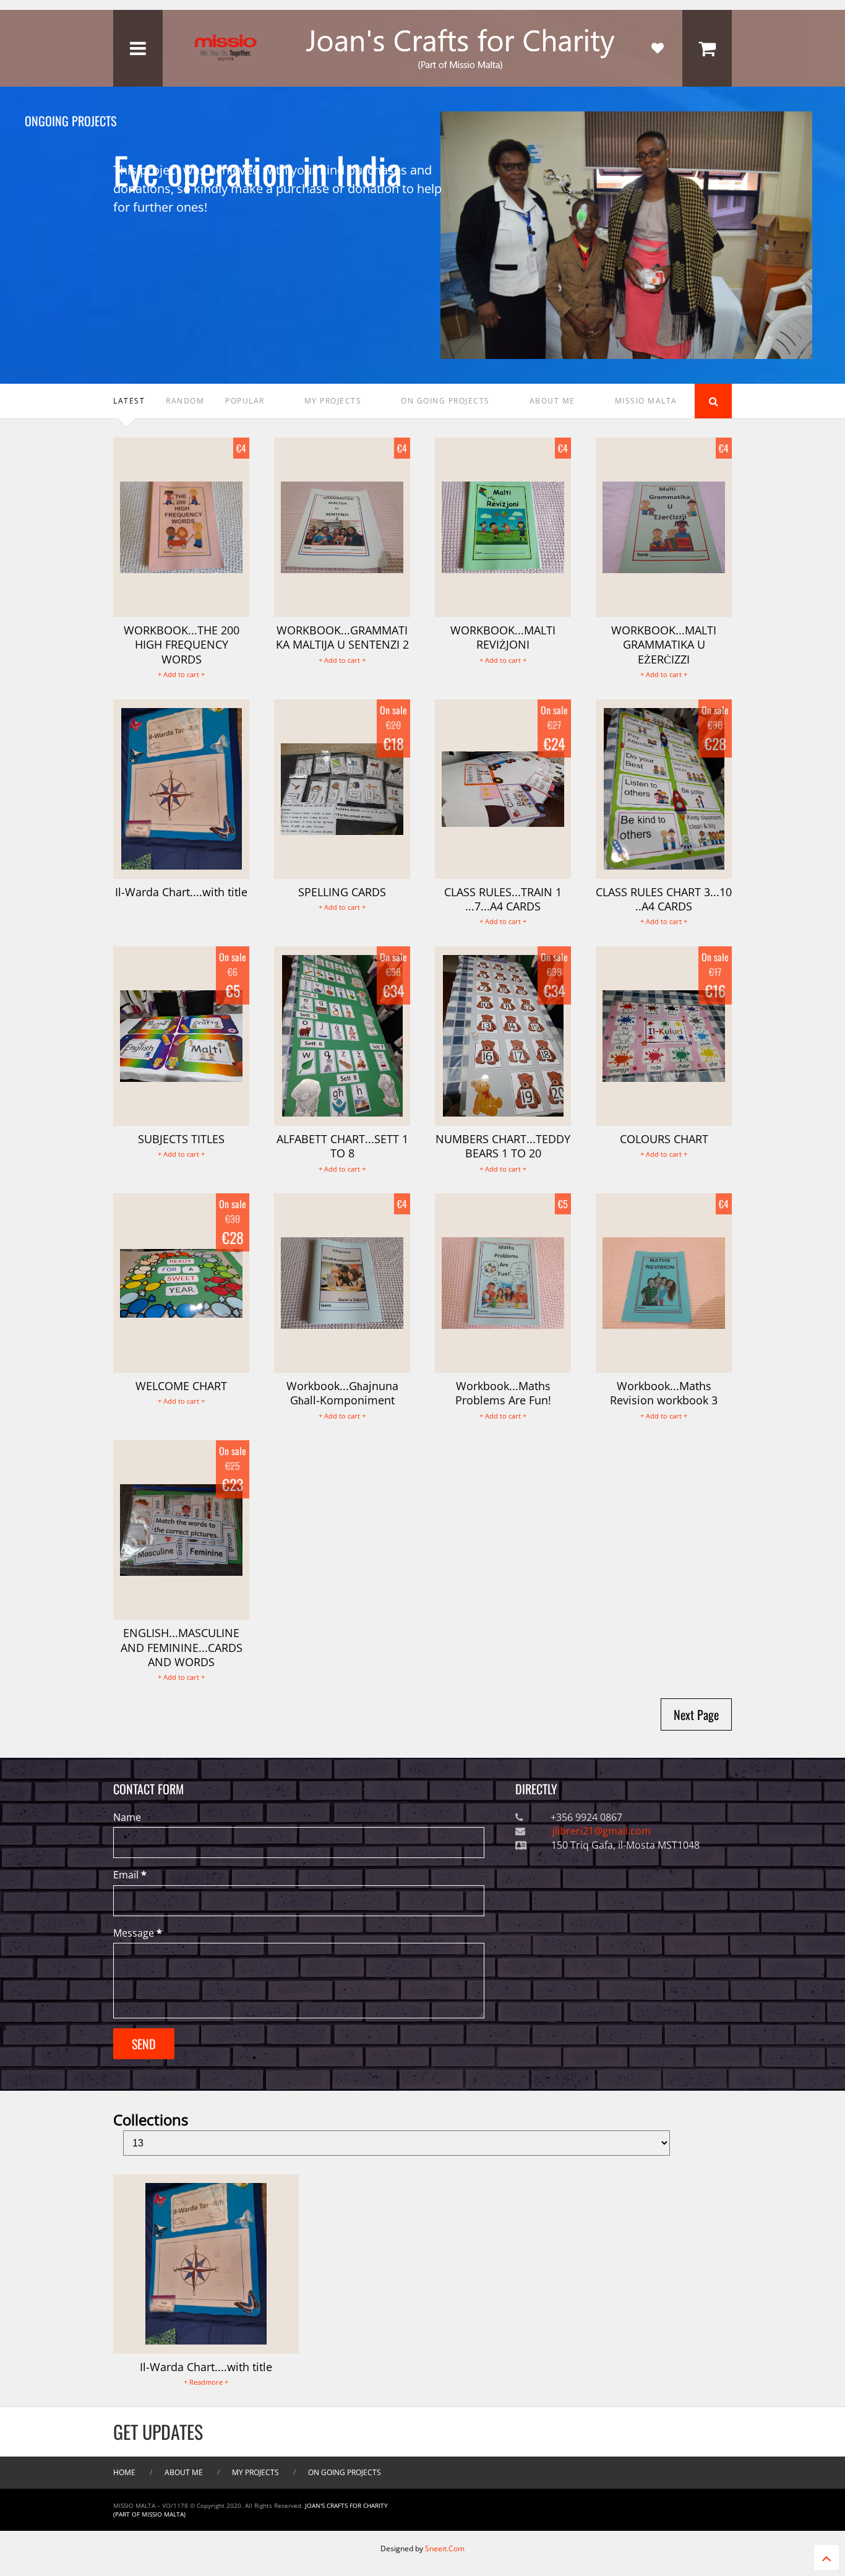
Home (124, 2472)
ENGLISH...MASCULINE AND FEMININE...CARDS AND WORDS (182, 1647)
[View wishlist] (658, 48)
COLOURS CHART (664, 1139)
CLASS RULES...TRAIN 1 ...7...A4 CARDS (503, 899)
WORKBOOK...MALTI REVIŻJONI (503, 637)
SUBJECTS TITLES (181, 1139)
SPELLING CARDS (342, 892)
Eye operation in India (258, 158)
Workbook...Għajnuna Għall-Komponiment (342, 1393)
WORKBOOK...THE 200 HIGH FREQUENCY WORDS (182, 645)
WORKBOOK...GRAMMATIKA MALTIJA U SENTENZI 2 (342, 637)
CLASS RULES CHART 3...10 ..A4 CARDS (664, 899)
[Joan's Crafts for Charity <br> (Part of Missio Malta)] (422, 70)
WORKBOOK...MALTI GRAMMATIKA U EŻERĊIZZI (664, 645)
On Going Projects (345, 2472)
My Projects (255, 2472)
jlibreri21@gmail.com (600, 1831)
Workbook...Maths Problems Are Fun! (503, 1393)
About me (184, 2472)
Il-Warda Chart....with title (181, 892)
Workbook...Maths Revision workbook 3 (664, 1393)
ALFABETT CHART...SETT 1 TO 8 (342, 1146)
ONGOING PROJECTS (159, 121)
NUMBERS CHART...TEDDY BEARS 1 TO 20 (503, 1146)
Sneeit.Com (445, 2548)
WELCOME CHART (181, 1386)
